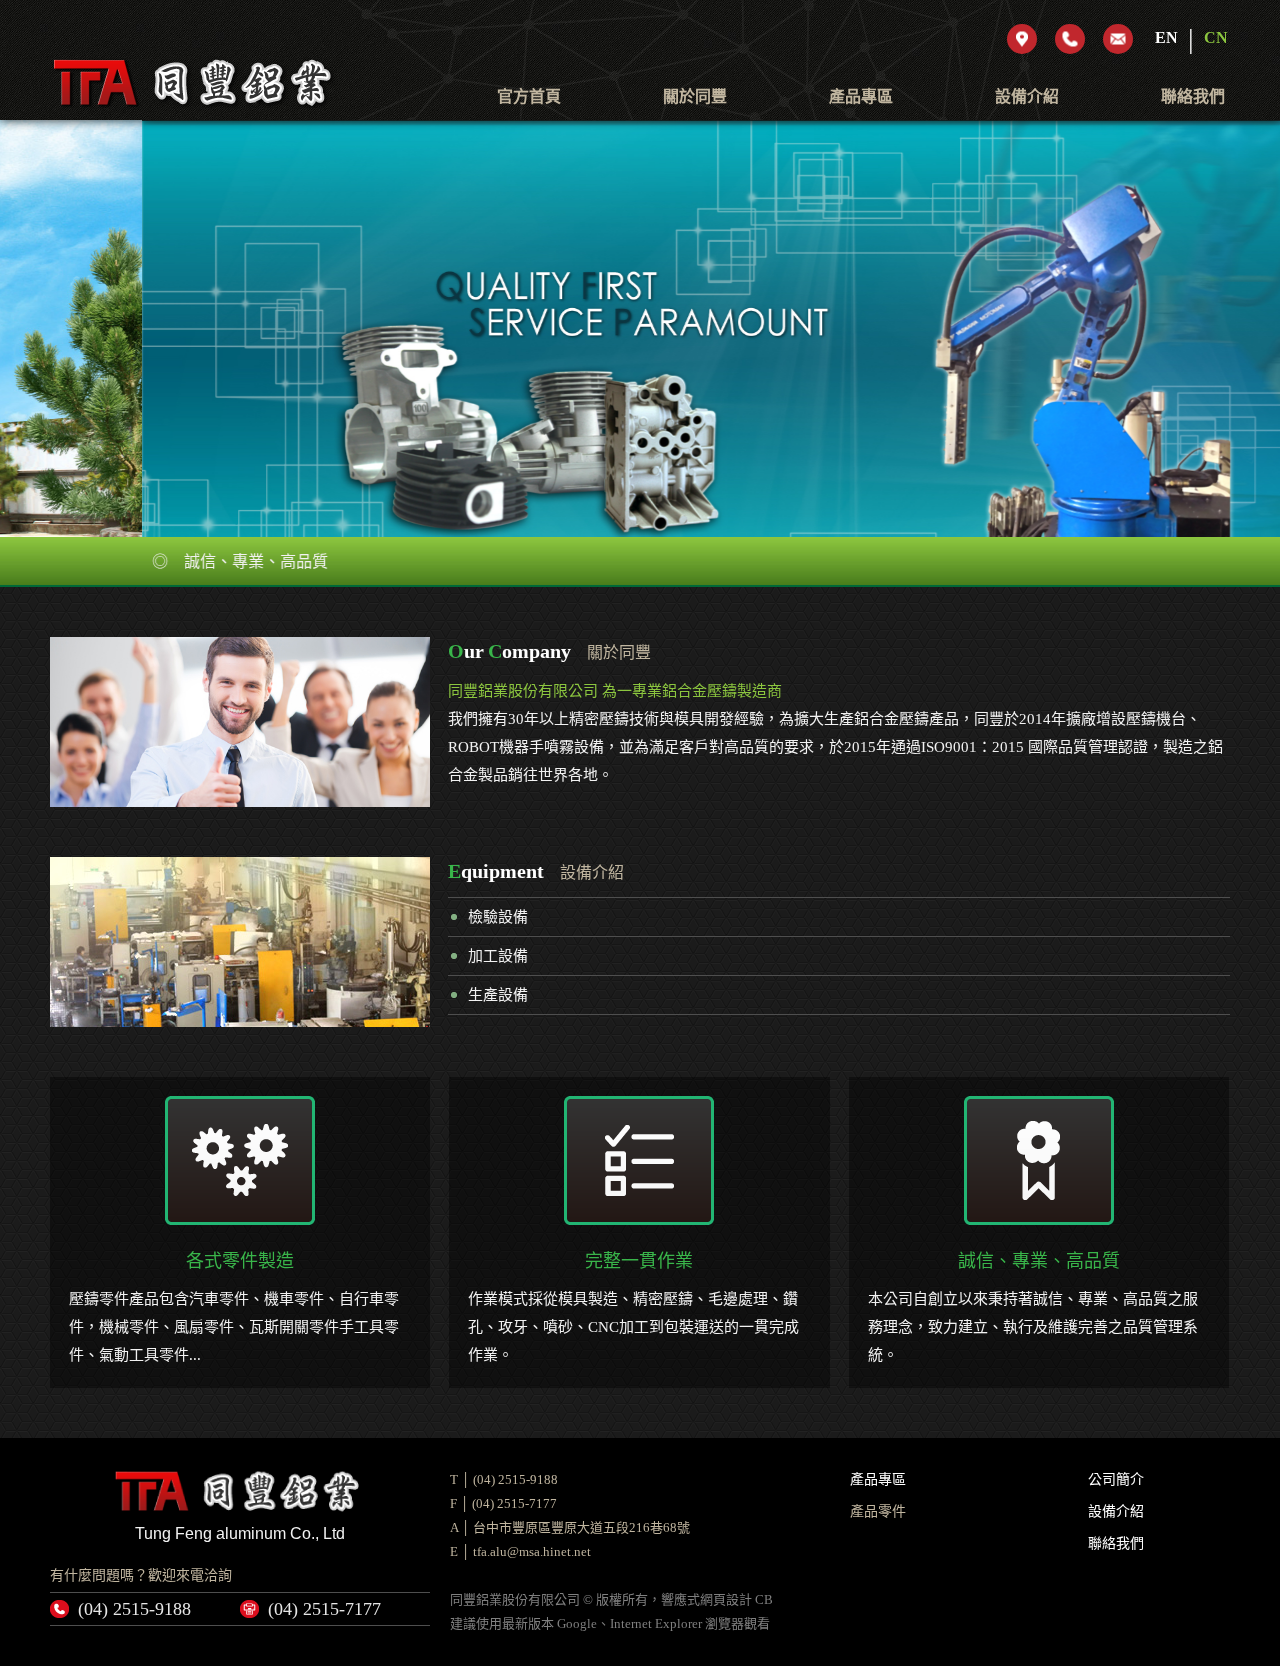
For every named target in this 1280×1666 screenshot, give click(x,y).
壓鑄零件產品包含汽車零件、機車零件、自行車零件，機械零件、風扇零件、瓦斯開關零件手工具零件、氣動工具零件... (234, 1307)
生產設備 (498, 995)
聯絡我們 (1193, 96)
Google (577, 1623)
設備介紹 (1027, 96)
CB (764, 1599)
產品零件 (878, 1511)
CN (1216, 37)
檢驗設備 (498, 917)
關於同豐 (695, 96)
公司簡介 (1116, 1479)
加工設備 (498, 956)
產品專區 (861, 96)
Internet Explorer (656, 1623)
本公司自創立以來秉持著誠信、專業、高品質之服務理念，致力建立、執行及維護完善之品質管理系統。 (1033, 1307)
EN (1166, 37)
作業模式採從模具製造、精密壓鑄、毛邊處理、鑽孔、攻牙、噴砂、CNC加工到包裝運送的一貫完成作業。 (633, 1307)
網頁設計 (726, 1599)
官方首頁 (529, 96)
